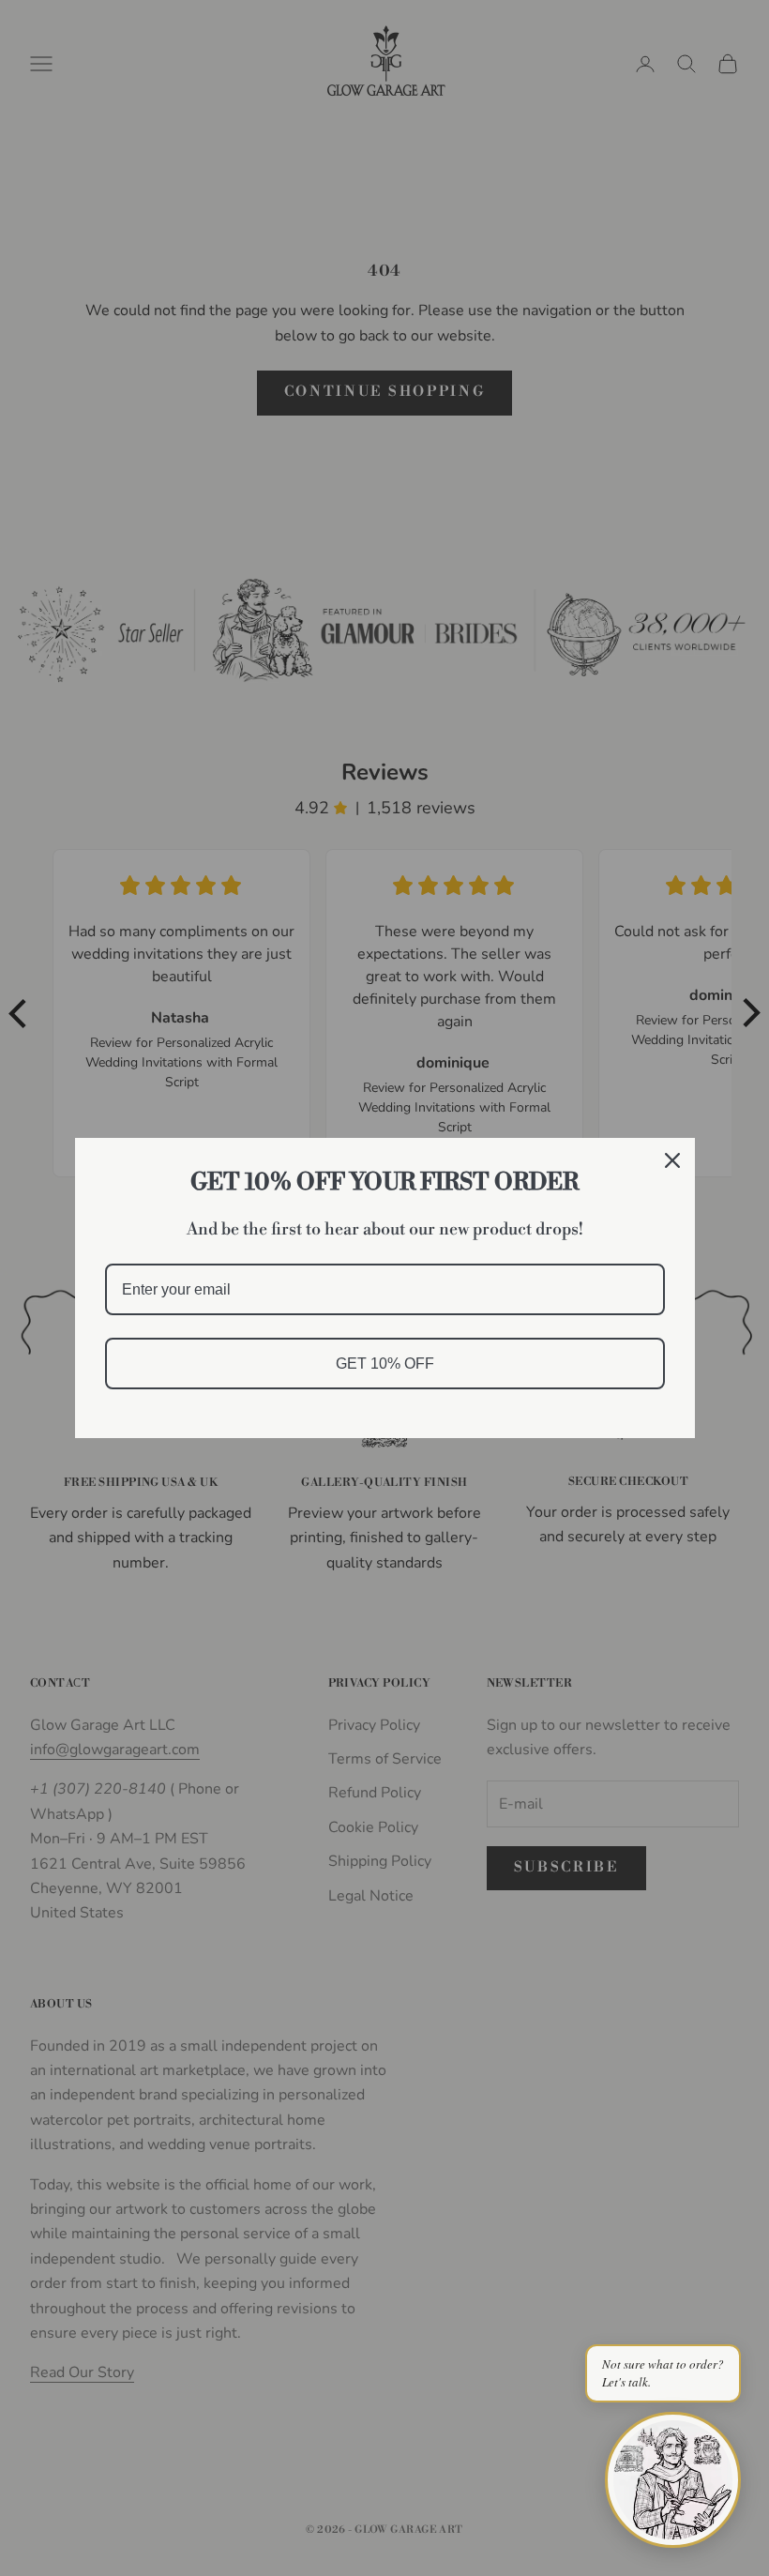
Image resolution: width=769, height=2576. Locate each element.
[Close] (672, 1160)
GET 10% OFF (385, 1364)
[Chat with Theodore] (673, 2480)
